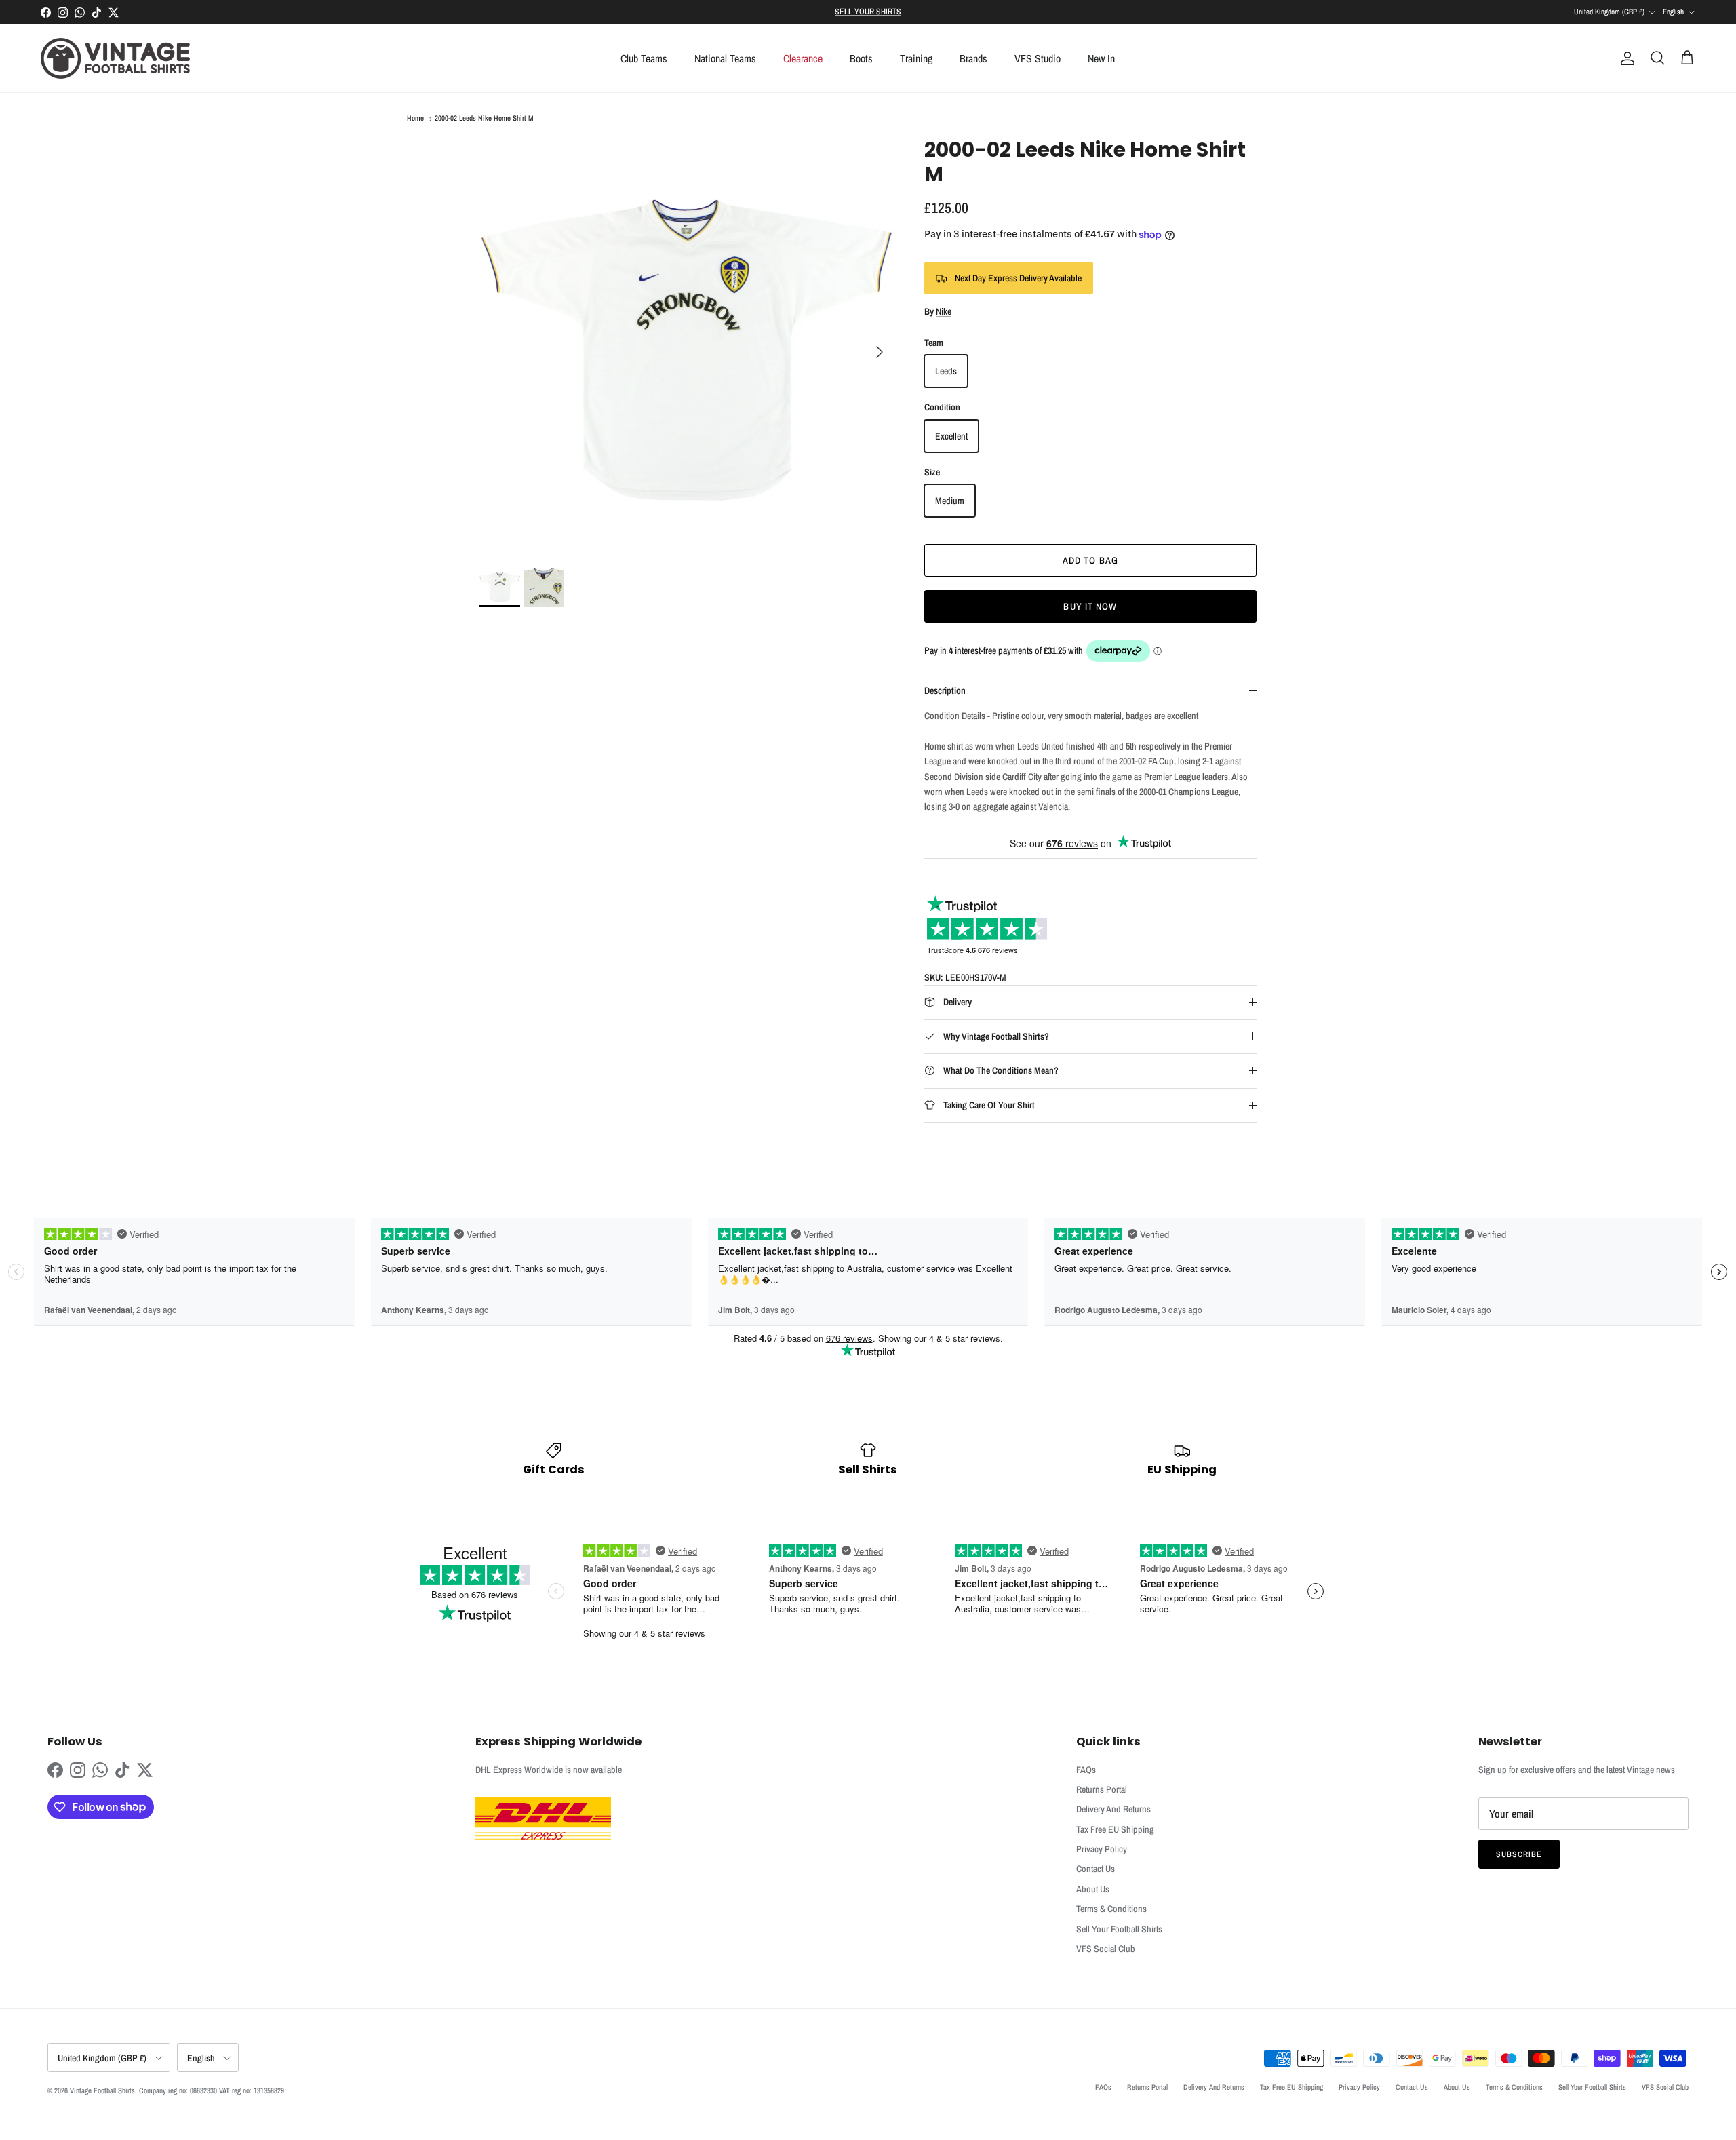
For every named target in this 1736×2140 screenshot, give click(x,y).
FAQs (1086, 1770)
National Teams (725, 58)
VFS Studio (1038, 58)
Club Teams (644, 58)
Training (916, 58)
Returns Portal (1102, 1789)
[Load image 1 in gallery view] (687, 345)
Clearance (803, 58)
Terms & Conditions (1111, 1909)
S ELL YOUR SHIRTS (868, 12)
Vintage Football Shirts (102, 2090)
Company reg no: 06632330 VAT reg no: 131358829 (212, 2090)
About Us (1093, 1889)
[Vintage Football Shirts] (115, 58)
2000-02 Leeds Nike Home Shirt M (484, 119)
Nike (944, 311)
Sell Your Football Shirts (1119, 1929)
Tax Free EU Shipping (1115, 1829)
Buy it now (1090, 606)
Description (945, 690)
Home (415, 119)
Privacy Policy (1102, 1849)
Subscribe (1519, 1854)
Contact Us (1096, 1869)
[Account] (1625, 58)
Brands (973, 58)
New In (1101, 58)
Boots (861, 58)
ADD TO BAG (1090, 560)
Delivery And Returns (1113, 1809)
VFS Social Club (1106, 1949)
